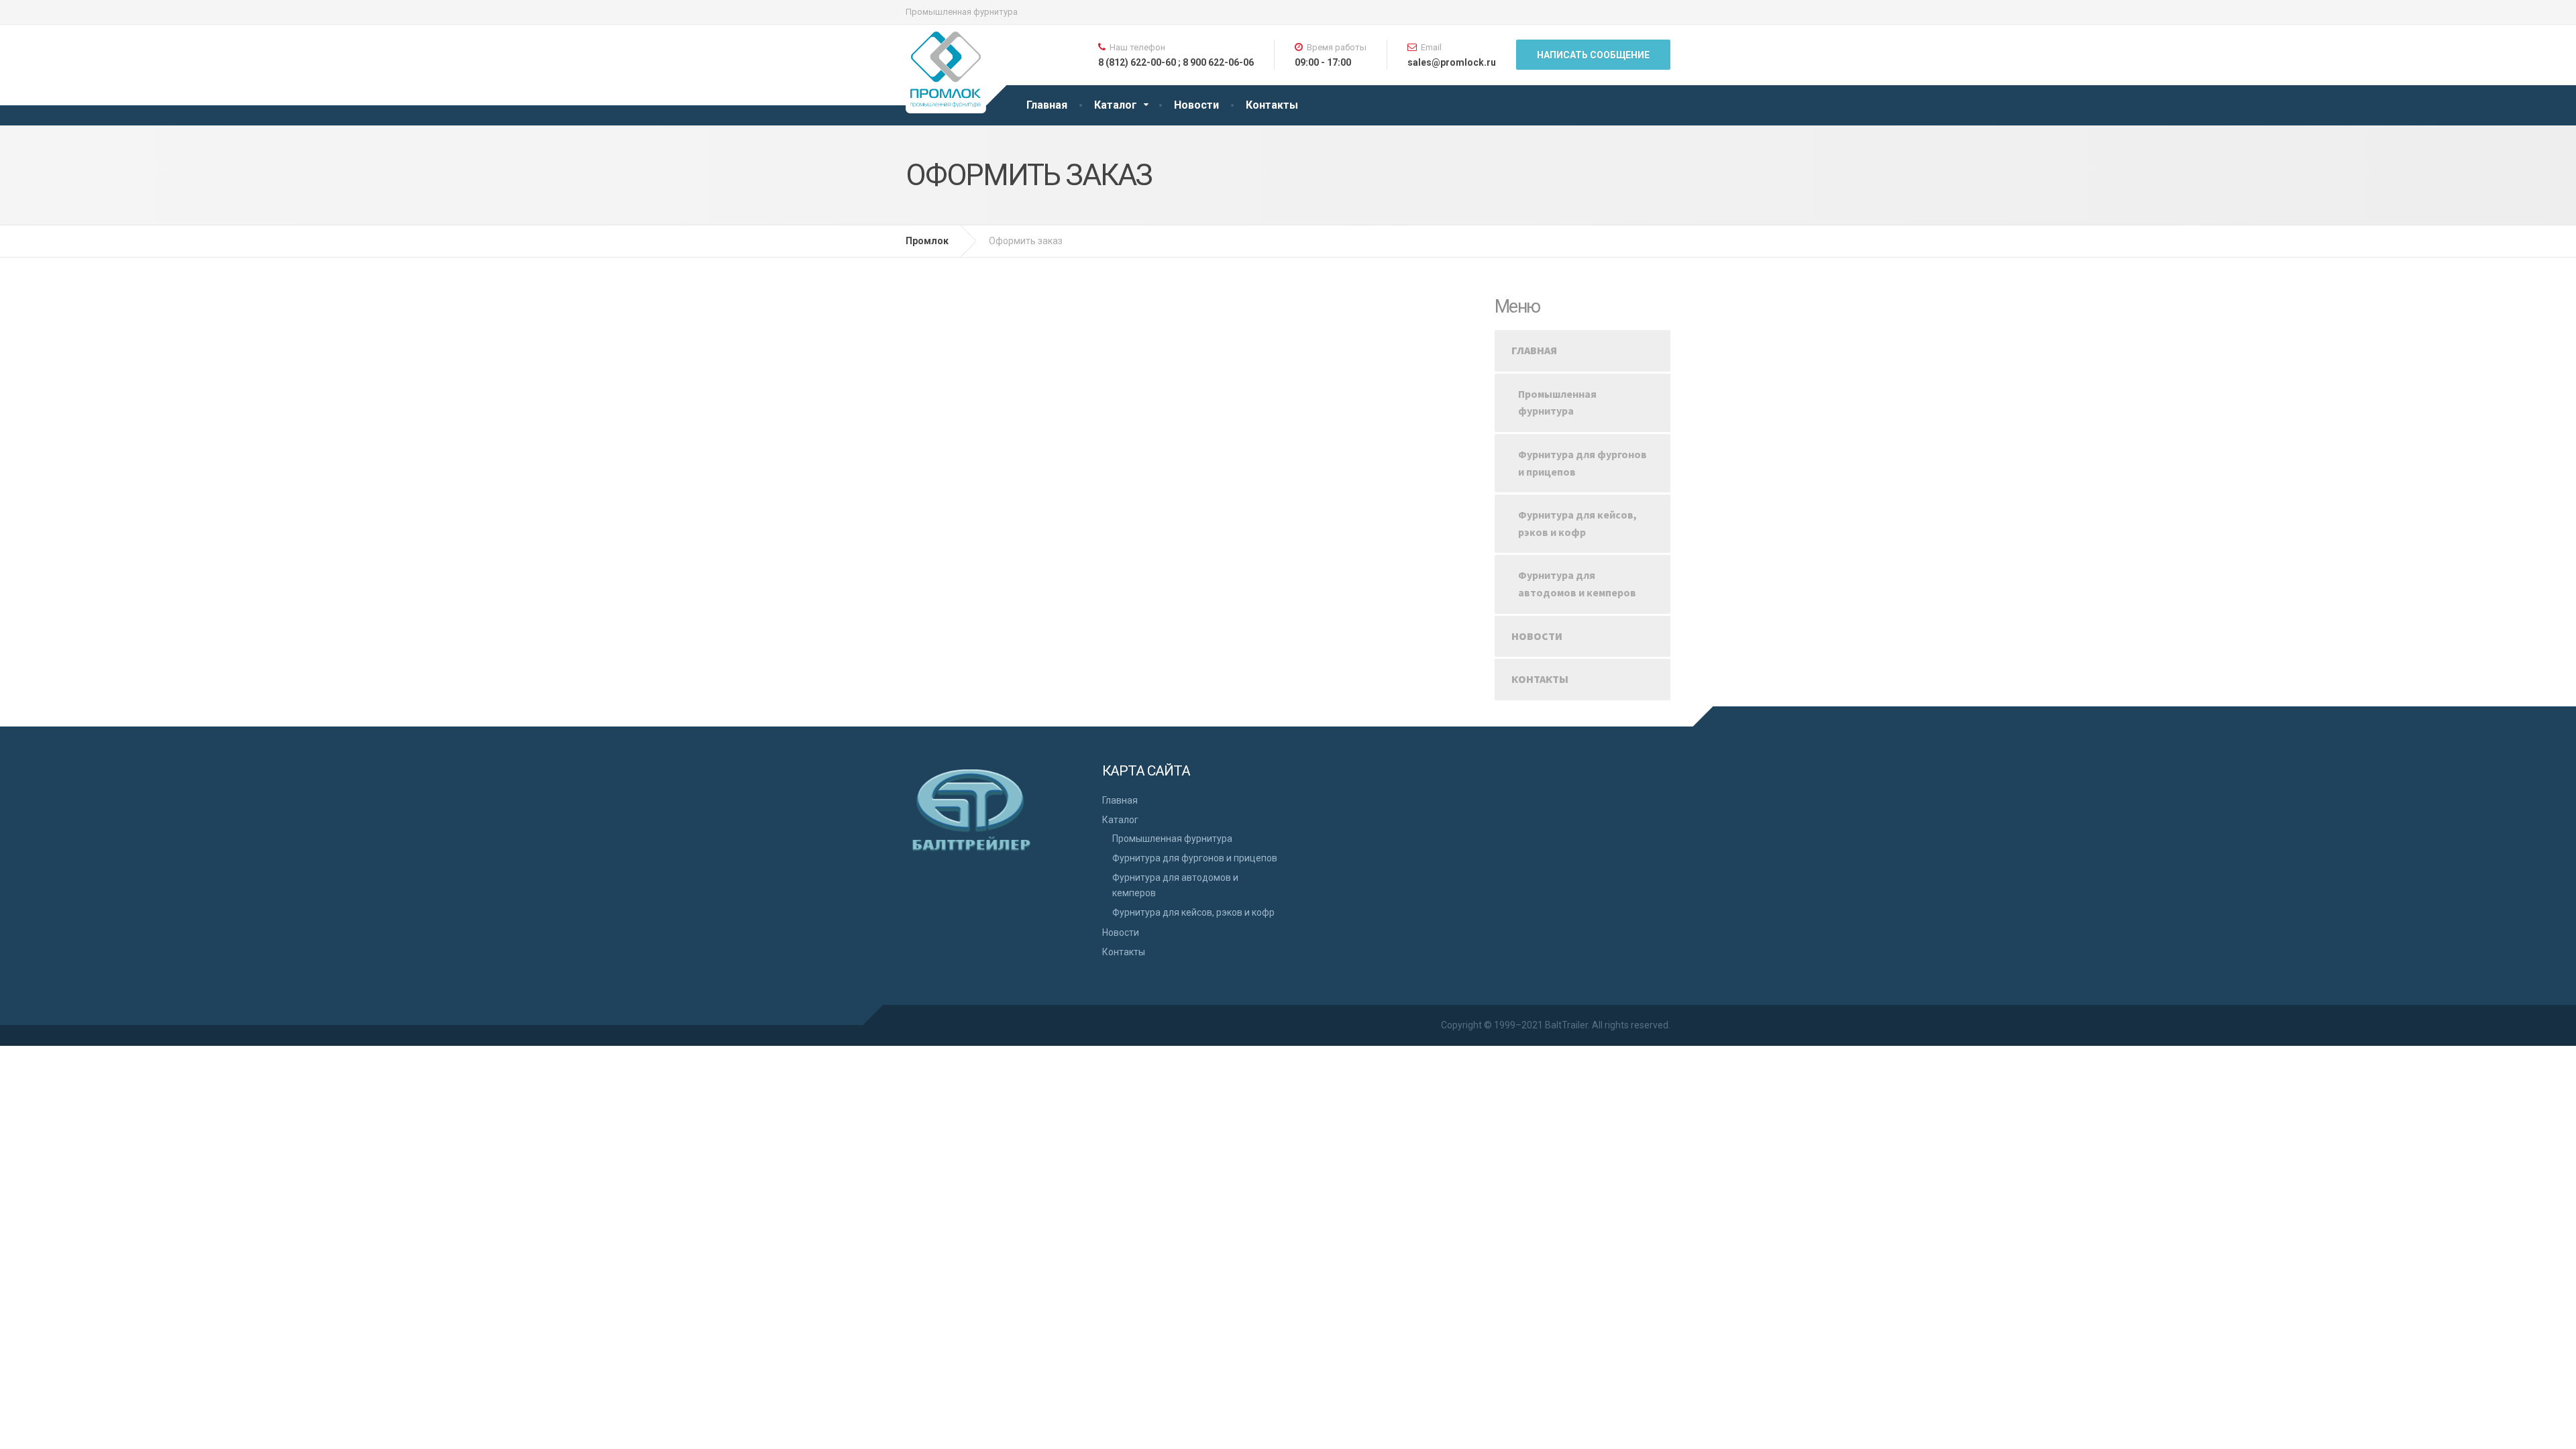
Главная (1047, 105)
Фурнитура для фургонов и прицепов (1582, 463)
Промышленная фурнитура (1557, 402)
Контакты (1272, 105)
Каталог (1116, 105)
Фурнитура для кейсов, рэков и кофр (1577, 523)
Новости (1196, 105)
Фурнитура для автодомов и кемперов (1577, 584)
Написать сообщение (1593, 55)
